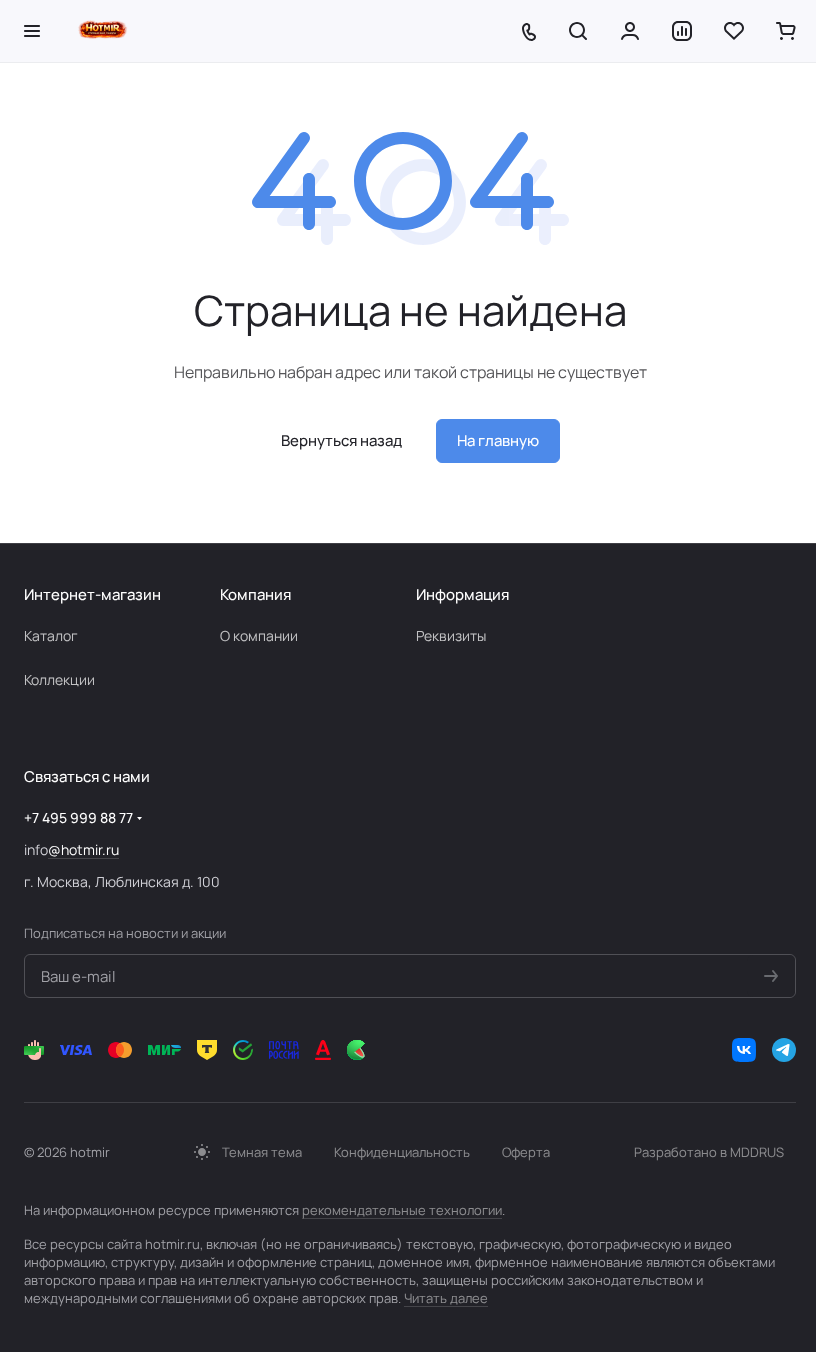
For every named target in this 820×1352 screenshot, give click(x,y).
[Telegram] (784, 1050)
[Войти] (630, 31)
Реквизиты (451, 635)
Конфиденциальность (402, 1152)
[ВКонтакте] (744, 1050)
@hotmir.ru (83, 849)
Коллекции (59, 679)
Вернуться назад (341, 440)
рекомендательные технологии (402, 1210)
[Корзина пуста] (786, 31)
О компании (259, 635)
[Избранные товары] (734, 31)
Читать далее (446, 1298)
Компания (255, 594)
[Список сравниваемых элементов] (682, 31)
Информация (462, 594)
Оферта (526, 1152)
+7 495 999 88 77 (78, 817)
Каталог (51, 635)
